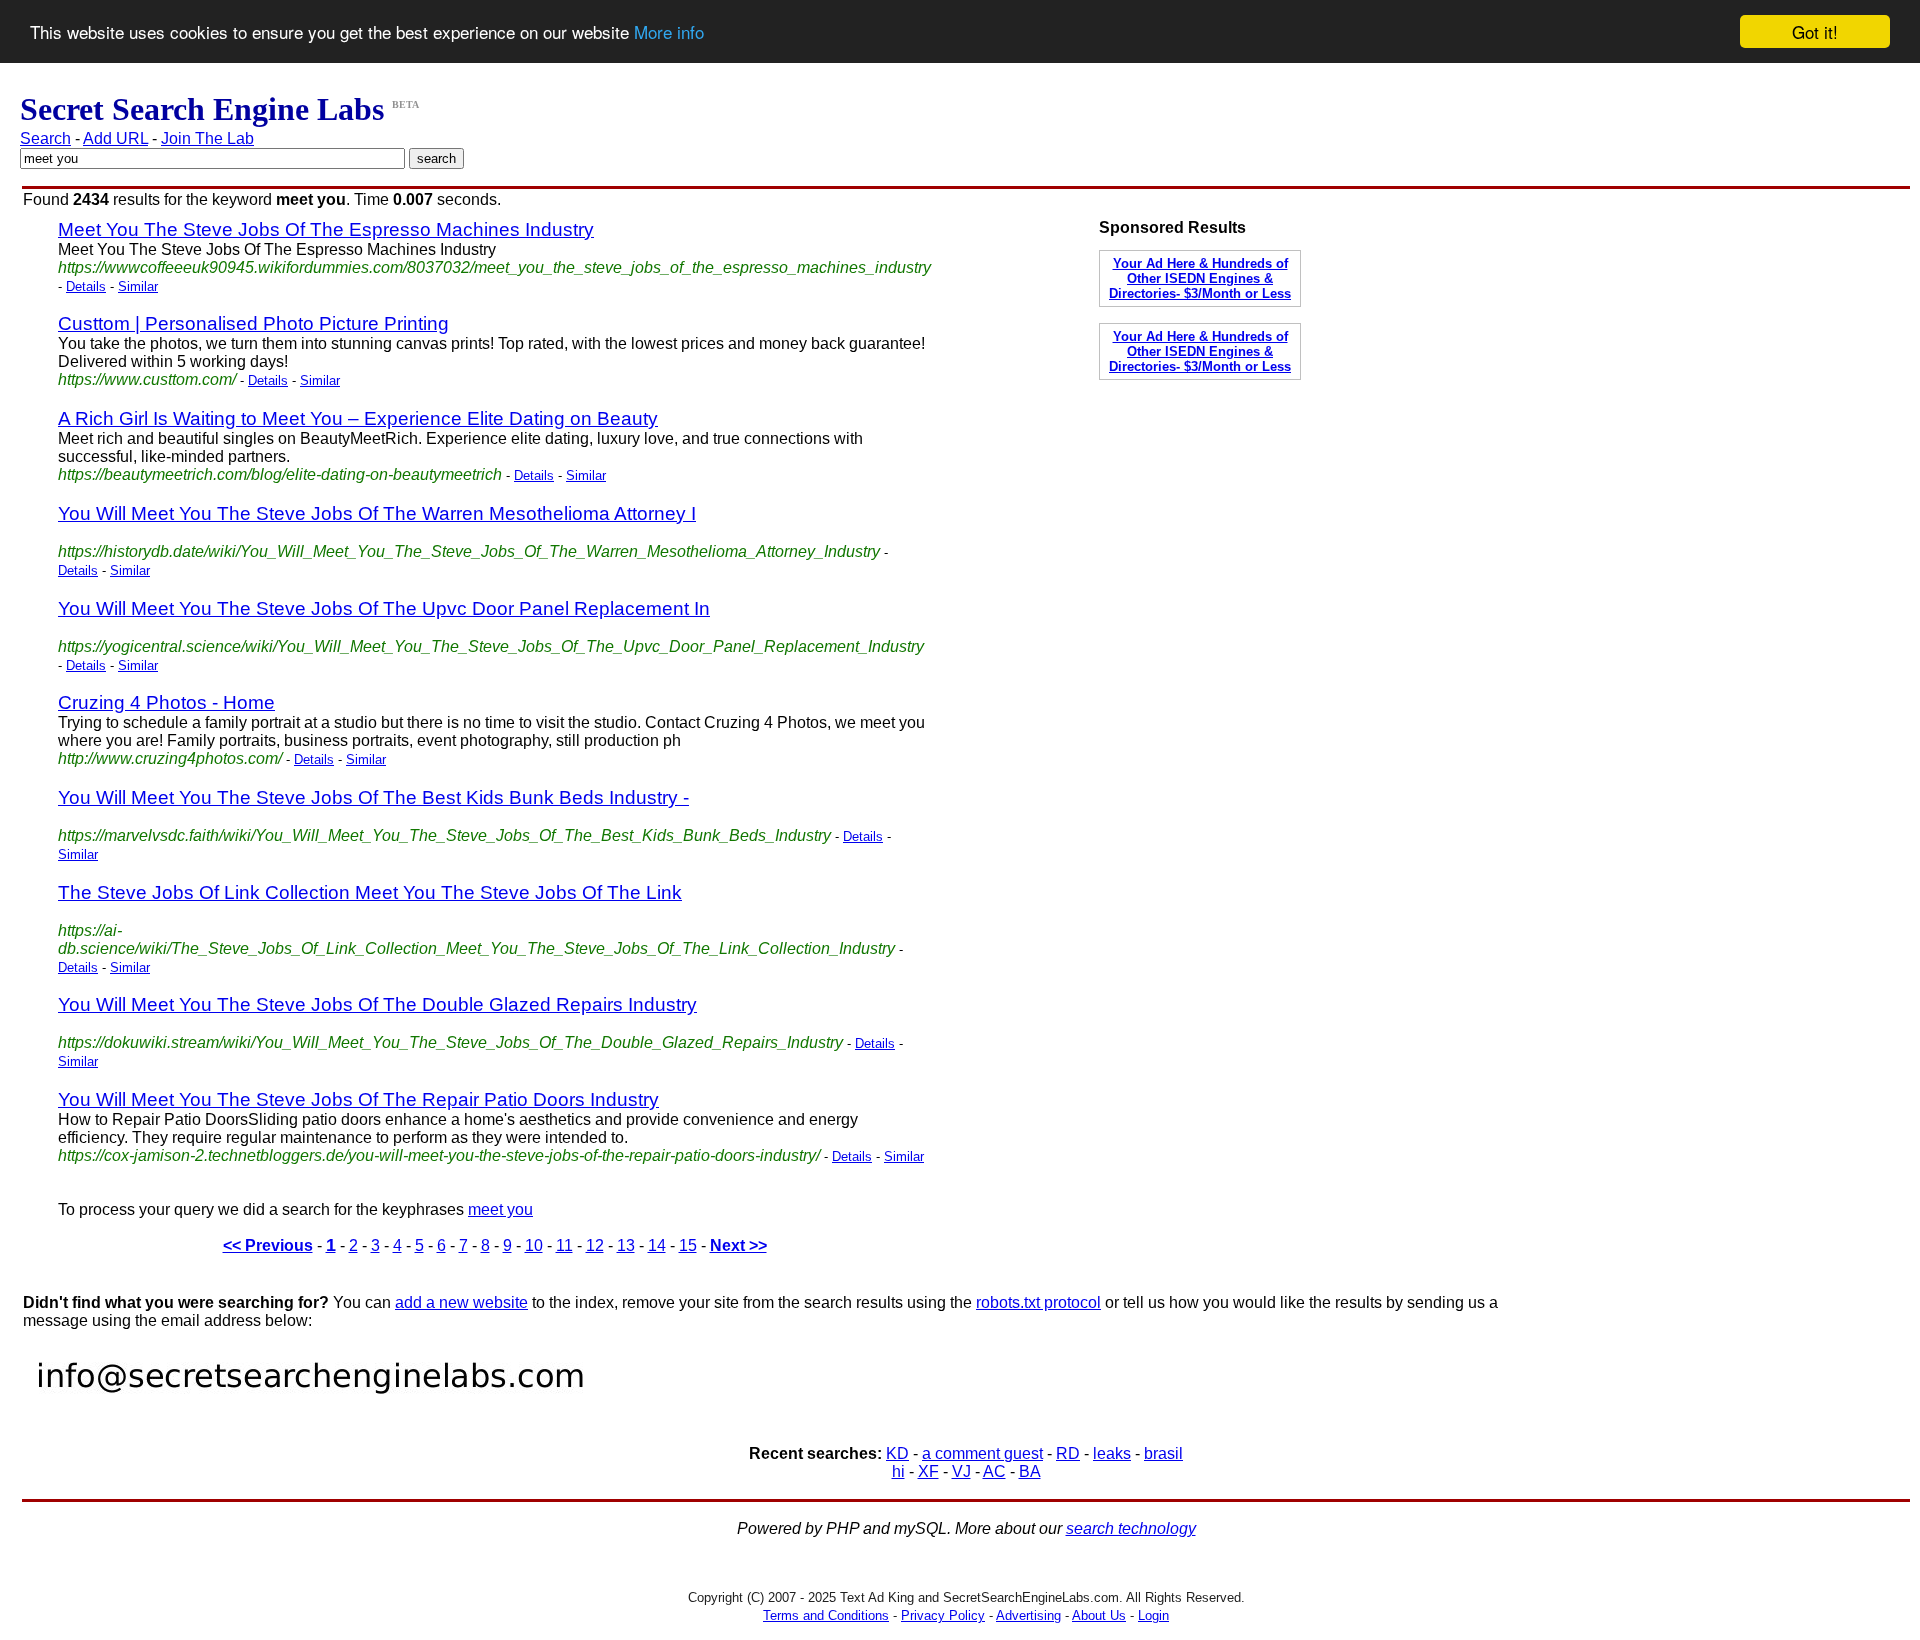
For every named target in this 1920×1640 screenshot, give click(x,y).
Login (1153, 1615)
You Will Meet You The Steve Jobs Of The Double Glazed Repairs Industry (377, 1004)
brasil (1163, 1453)
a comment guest (982, 1453)
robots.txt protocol (1038, 1302)
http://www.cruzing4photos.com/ (170, 758)
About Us (1099, 1615)
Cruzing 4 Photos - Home (166, 702)
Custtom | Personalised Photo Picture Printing (253, 323)
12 (595, 1245)
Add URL (115, 138)
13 (626, 1245)
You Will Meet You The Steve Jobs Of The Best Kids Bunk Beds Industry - (373, 797)
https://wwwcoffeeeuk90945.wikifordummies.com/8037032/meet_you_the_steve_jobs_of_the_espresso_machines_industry (494, 267)
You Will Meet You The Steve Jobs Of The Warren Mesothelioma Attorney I (377, 513)
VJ (961, 1471)
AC (994, 1471)
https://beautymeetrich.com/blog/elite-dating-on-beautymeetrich (280, 474)
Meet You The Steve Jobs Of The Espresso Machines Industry (326, 229)
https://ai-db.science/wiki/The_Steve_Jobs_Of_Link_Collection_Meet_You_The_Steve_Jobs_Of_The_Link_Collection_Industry (476, 939)
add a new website (461, 1302)
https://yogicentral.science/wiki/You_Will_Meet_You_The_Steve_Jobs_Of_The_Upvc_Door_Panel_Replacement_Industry (491, 646)
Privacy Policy (943, 1615)
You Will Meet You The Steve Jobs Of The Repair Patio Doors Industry (358, 1099)
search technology (1131, 1528)
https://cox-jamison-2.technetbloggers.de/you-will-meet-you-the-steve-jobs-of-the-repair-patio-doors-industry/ (439, 1155)
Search (45, 138)
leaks (1112, 1453)
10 (534, 1245)
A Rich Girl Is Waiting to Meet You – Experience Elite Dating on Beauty (358, 418)
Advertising (1028, 1615)
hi (898, 1471)
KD (897, 1453)
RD (1068, 1453)
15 (688, 1245)
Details (86, 286)
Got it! (1815, 31)
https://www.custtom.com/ (147, 379)
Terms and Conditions (826, 1615)
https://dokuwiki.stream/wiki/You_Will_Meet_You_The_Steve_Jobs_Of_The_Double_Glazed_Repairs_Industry (450, 1042)
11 (564, 1245)
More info (669, 32)
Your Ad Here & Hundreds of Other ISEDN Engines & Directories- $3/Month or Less (1200, 278)
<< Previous (268, 1245)
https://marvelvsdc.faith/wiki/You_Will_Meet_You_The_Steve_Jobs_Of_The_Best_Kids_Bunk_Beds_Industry (444, 835)
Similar (138, 286)
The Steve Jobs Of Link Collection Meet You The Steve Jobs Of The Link (370, 892)
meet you (500, 1209)
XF (928, 1471)
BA (1030, 1471)
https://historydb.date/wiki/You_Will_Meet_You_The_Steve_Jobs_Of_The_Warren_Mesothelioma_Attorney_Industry (469, 551)
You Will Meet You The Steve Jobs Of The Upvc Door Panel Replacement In (384, 608)
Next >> (738, 1245)
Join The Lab (207, 138)
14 (657, 1245)
